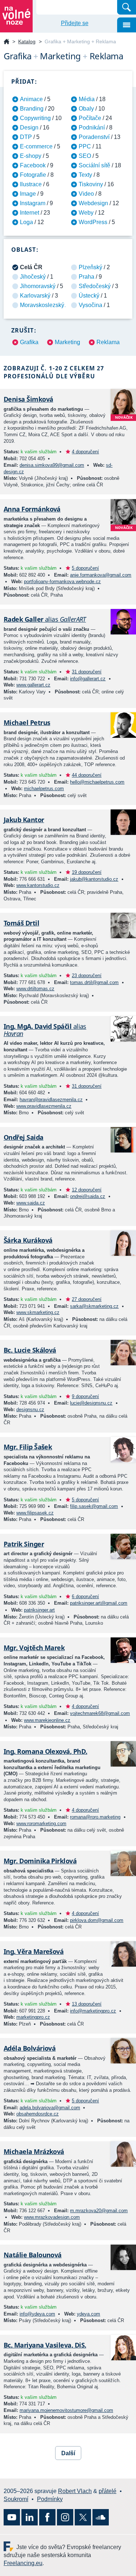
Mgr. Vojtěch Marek (34, 1648)
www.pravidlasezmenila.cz (44, 1106)
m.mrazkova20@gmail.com (99, 2211)
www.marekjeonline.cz (47, 1720)
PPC (85, 146)
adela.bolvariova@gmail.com (50, 2108)
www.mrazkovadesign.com (52, 2217)
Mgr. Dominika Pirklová (40, 1861)
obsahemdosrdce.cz (38, 2114)
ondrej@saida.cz (88, 1196)
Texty (85, 175)
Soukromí (16, 2499)
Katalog (27, 41)
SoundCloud (101, 2517)
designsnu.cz (30, 1410)
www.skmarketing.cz (38, 1312)
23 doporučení (87, 976)
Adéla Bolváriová (30, 2048)
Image (28, 194)
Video (86, 194)
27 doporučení (87, 1299)
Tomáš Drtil (21, 923)
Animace (31, 99)
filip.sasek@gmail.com (94, 1506)
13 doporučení (87, 2004)
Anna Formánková (32, 509)
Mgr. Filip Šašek (28, 1447)
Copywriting (35, 118)
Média (87, 99)
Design (29, 128)
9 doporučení (85, 1396)
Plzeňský (90, 267)
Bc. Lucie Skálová (30, 1350)
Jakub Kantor (24, 820)
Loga (26, 222)
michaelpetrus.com (44, 789)
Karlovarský (35, 296)
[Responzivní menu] (127, 25)
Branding (32, 109)
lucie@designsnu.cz (91, 1403)
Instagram (33, 203)
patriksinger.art (39, 1610)
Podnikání (92, 128)
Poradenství (94, 137)
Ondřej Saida (24, 1137)
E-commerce (36, 146)
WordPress (93, 222)
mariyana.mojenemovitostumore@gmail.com (66, 2410)
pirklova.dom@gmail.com (97, 1920)
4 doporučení (85, 452)
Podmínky (50, 2499)
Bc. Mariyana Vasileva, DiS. (45, 2345)
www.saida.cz (31, 1203)
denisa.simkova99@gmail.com (52, 465)
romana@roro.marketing (95, 1817)
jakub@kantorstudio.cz (94, 879)
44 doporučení (87, 775)
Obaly (86, 109)
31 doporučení (87, 672)
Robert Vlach (75, 2491)
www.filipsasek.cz (35, 1513)
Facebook (33, 165)
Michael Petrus (27, 722)
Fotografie (33, 175)
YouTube (12, 2517)
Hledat (127, 7)
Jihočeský (33, 277)
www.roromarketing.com (41, 1823)
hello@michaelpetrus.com (97, 782)
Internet (30, 213)
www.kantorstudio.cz (38, 885)
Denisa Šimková (28, 399)
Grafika (29, 342)
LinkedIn (30, 2517)
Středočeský (95, 286)
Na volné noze (7, 42)
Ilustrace (31, 184)
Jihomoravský (38, 286)
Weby (86, 213)
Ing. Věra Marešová (34, 1951)
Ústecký (89, 296)
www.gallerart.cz (33, 685)
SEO (85, 156)
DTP (26, 137)
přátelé (108, 2491)
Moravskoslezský (42, 305)
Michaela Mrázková (34, 2151)
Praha (86, 277)
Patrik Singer (24, 1544)
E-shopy (31, 156)
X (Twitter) (83, 2517)
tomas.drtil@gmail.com (94, 982)
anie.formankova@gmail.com (101, 575)
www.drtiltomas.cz (35, 989)
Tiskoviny (91, 184)
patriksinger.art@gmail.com (99, 1603)
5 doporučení (85, 568)
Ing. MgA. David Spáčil (45, 1030)
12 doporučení (87, 1190)
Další (68, 2453)
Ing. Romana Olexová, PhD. (46, 1751)
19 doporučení (87, 872)
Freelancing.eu (10, 2546)
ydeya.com (88, 2314)
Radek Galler (45, 619)
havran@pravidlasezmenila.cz (51, 1100)
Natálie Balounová (33, 2255)
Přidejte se (75, 23)
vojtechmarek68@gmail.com (100, 1713)
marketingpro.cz (33, 2017)
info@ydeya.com (37, 2314)
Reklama (108, 342)
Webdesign (93, 203)
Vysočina (90, 305)
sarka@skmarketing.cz (94, 1306)
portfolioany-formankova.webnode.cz (62, 582)
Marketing (67, 342)
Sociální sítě (94, 165)
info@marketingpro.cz (93, 2011)
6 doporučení (85, 1596)
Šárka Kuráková (28, 1240)
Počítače (90, 118)
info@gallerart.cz (88, 679)
